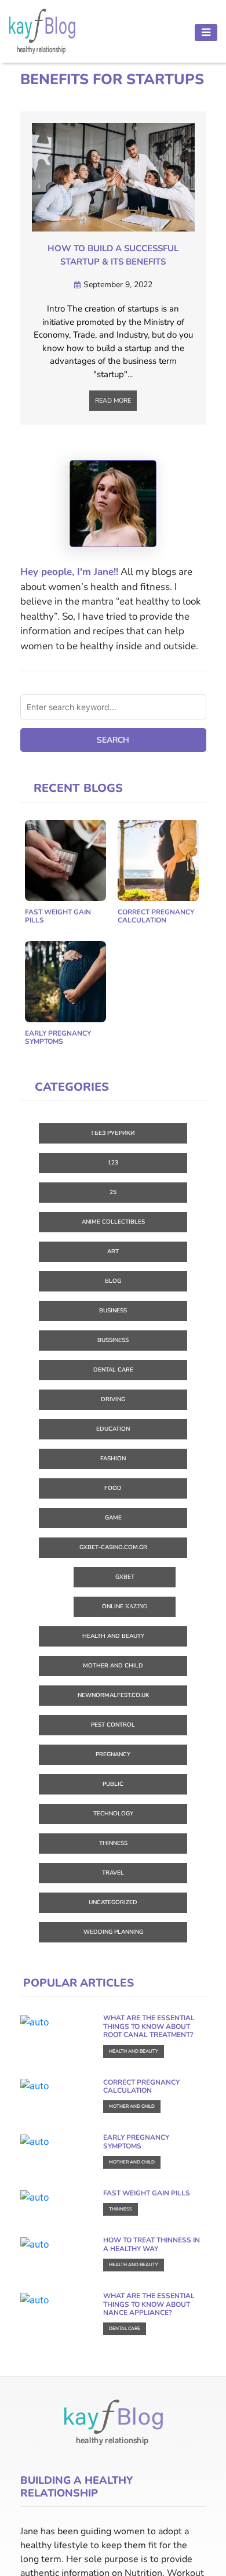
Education (113, 1429)
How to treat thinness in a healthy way (152, 2244)
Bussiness (113, 1340)
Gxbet (125, 1577)
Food (113, 1488)
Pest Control (113, 1725)
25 (113, 1192)
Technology (113, 1814)
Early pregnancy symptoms (58, 1037)
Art (113, 1251)
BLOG (113, 1281)
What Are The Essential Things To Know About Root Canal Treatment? (149, 2026)
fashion (113, 1459)
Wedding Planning (113, 1932)
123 (113, 1163)
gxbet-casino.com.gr (113, 1547)
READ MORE (113, 401)
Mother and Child (113, 1666)
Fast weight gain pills (58, 916)
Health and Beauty (113, 1636)
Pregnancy (113, 1754)
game (113, 1518)
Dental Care (113, 1370)
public (113, 1784)
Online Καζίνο (125, 1607)
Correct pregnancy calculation (156, 916)
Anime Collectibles (113, 1222)
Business (113, 1311)
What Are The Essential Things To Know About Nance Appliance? (149, 2304)
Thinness (113, 1843)
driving (113, 1399)
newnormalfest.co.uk (113, 1695)
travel (113, 1873)
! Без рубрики (113, 1133)
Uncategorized (113, 1902)
